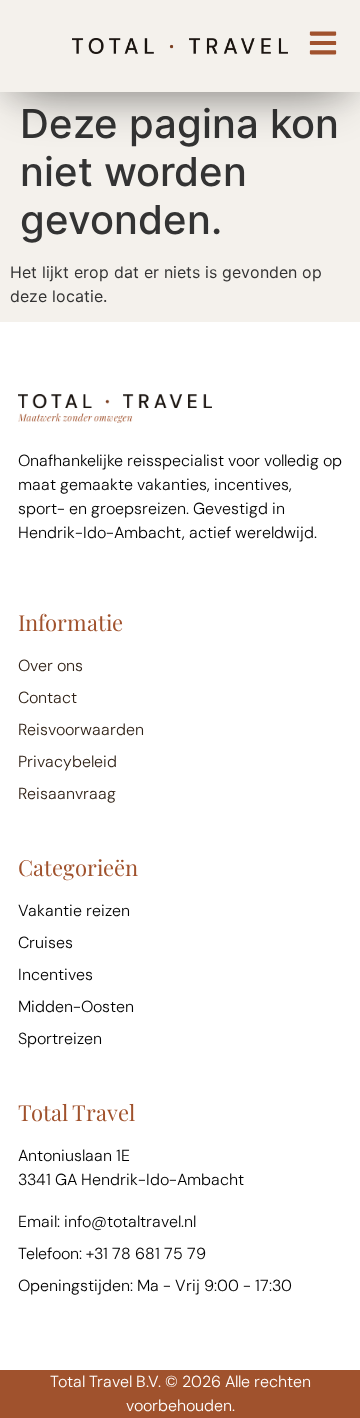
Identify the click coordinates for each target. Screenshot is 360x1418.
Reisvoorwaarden (81, 729)
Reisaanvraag (67, 793)
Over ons (50, 665)
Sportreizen (60, 1038)
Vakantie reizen (74, 910)
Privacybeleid (67, 761)
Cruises (45, 942)
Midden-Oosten (76, 1006)
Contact (47, 697)
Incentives (55, 974)
